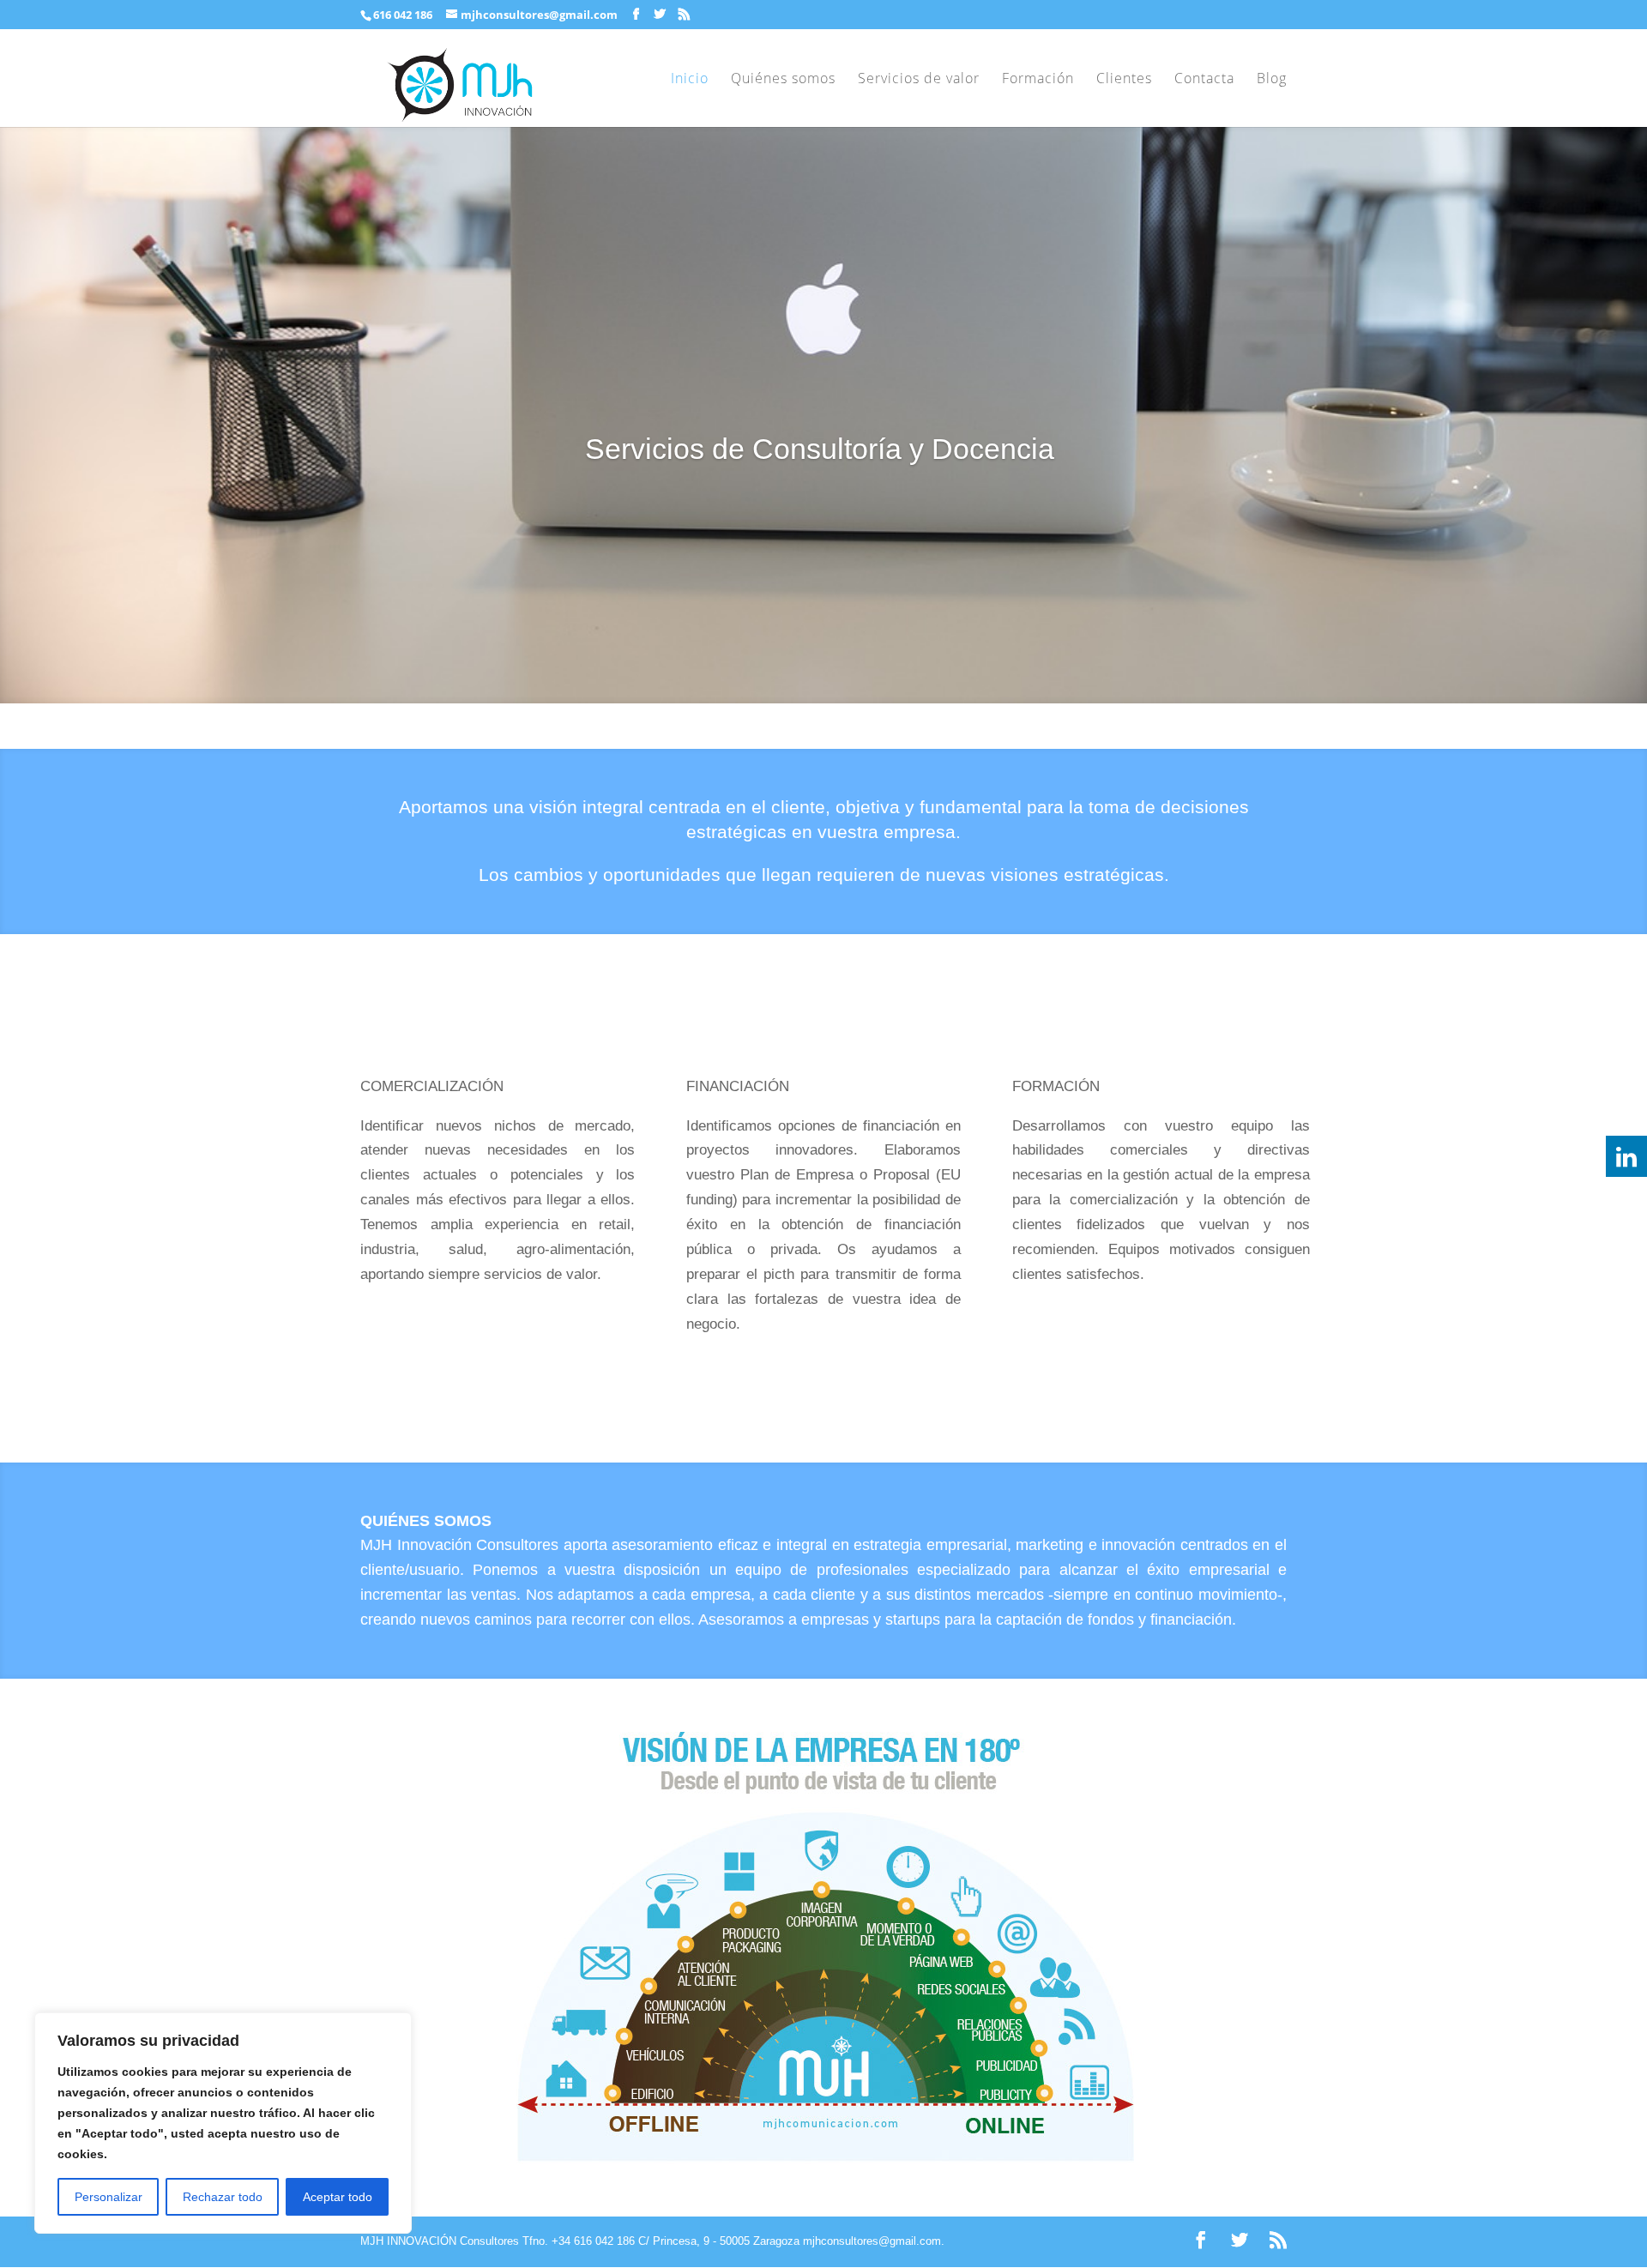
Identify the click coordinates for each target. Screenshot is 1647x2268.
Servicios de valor (919, 80)
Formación (1038, 80)
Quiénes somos (783, 80)
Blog (1272, 80)
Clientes (1124, 80)
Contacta (1204, 80)
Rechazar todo (223, 2197)
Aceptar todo (338, 2197)
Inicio (690, 80)
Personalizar (109, 2197)
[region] (223, 2123)
